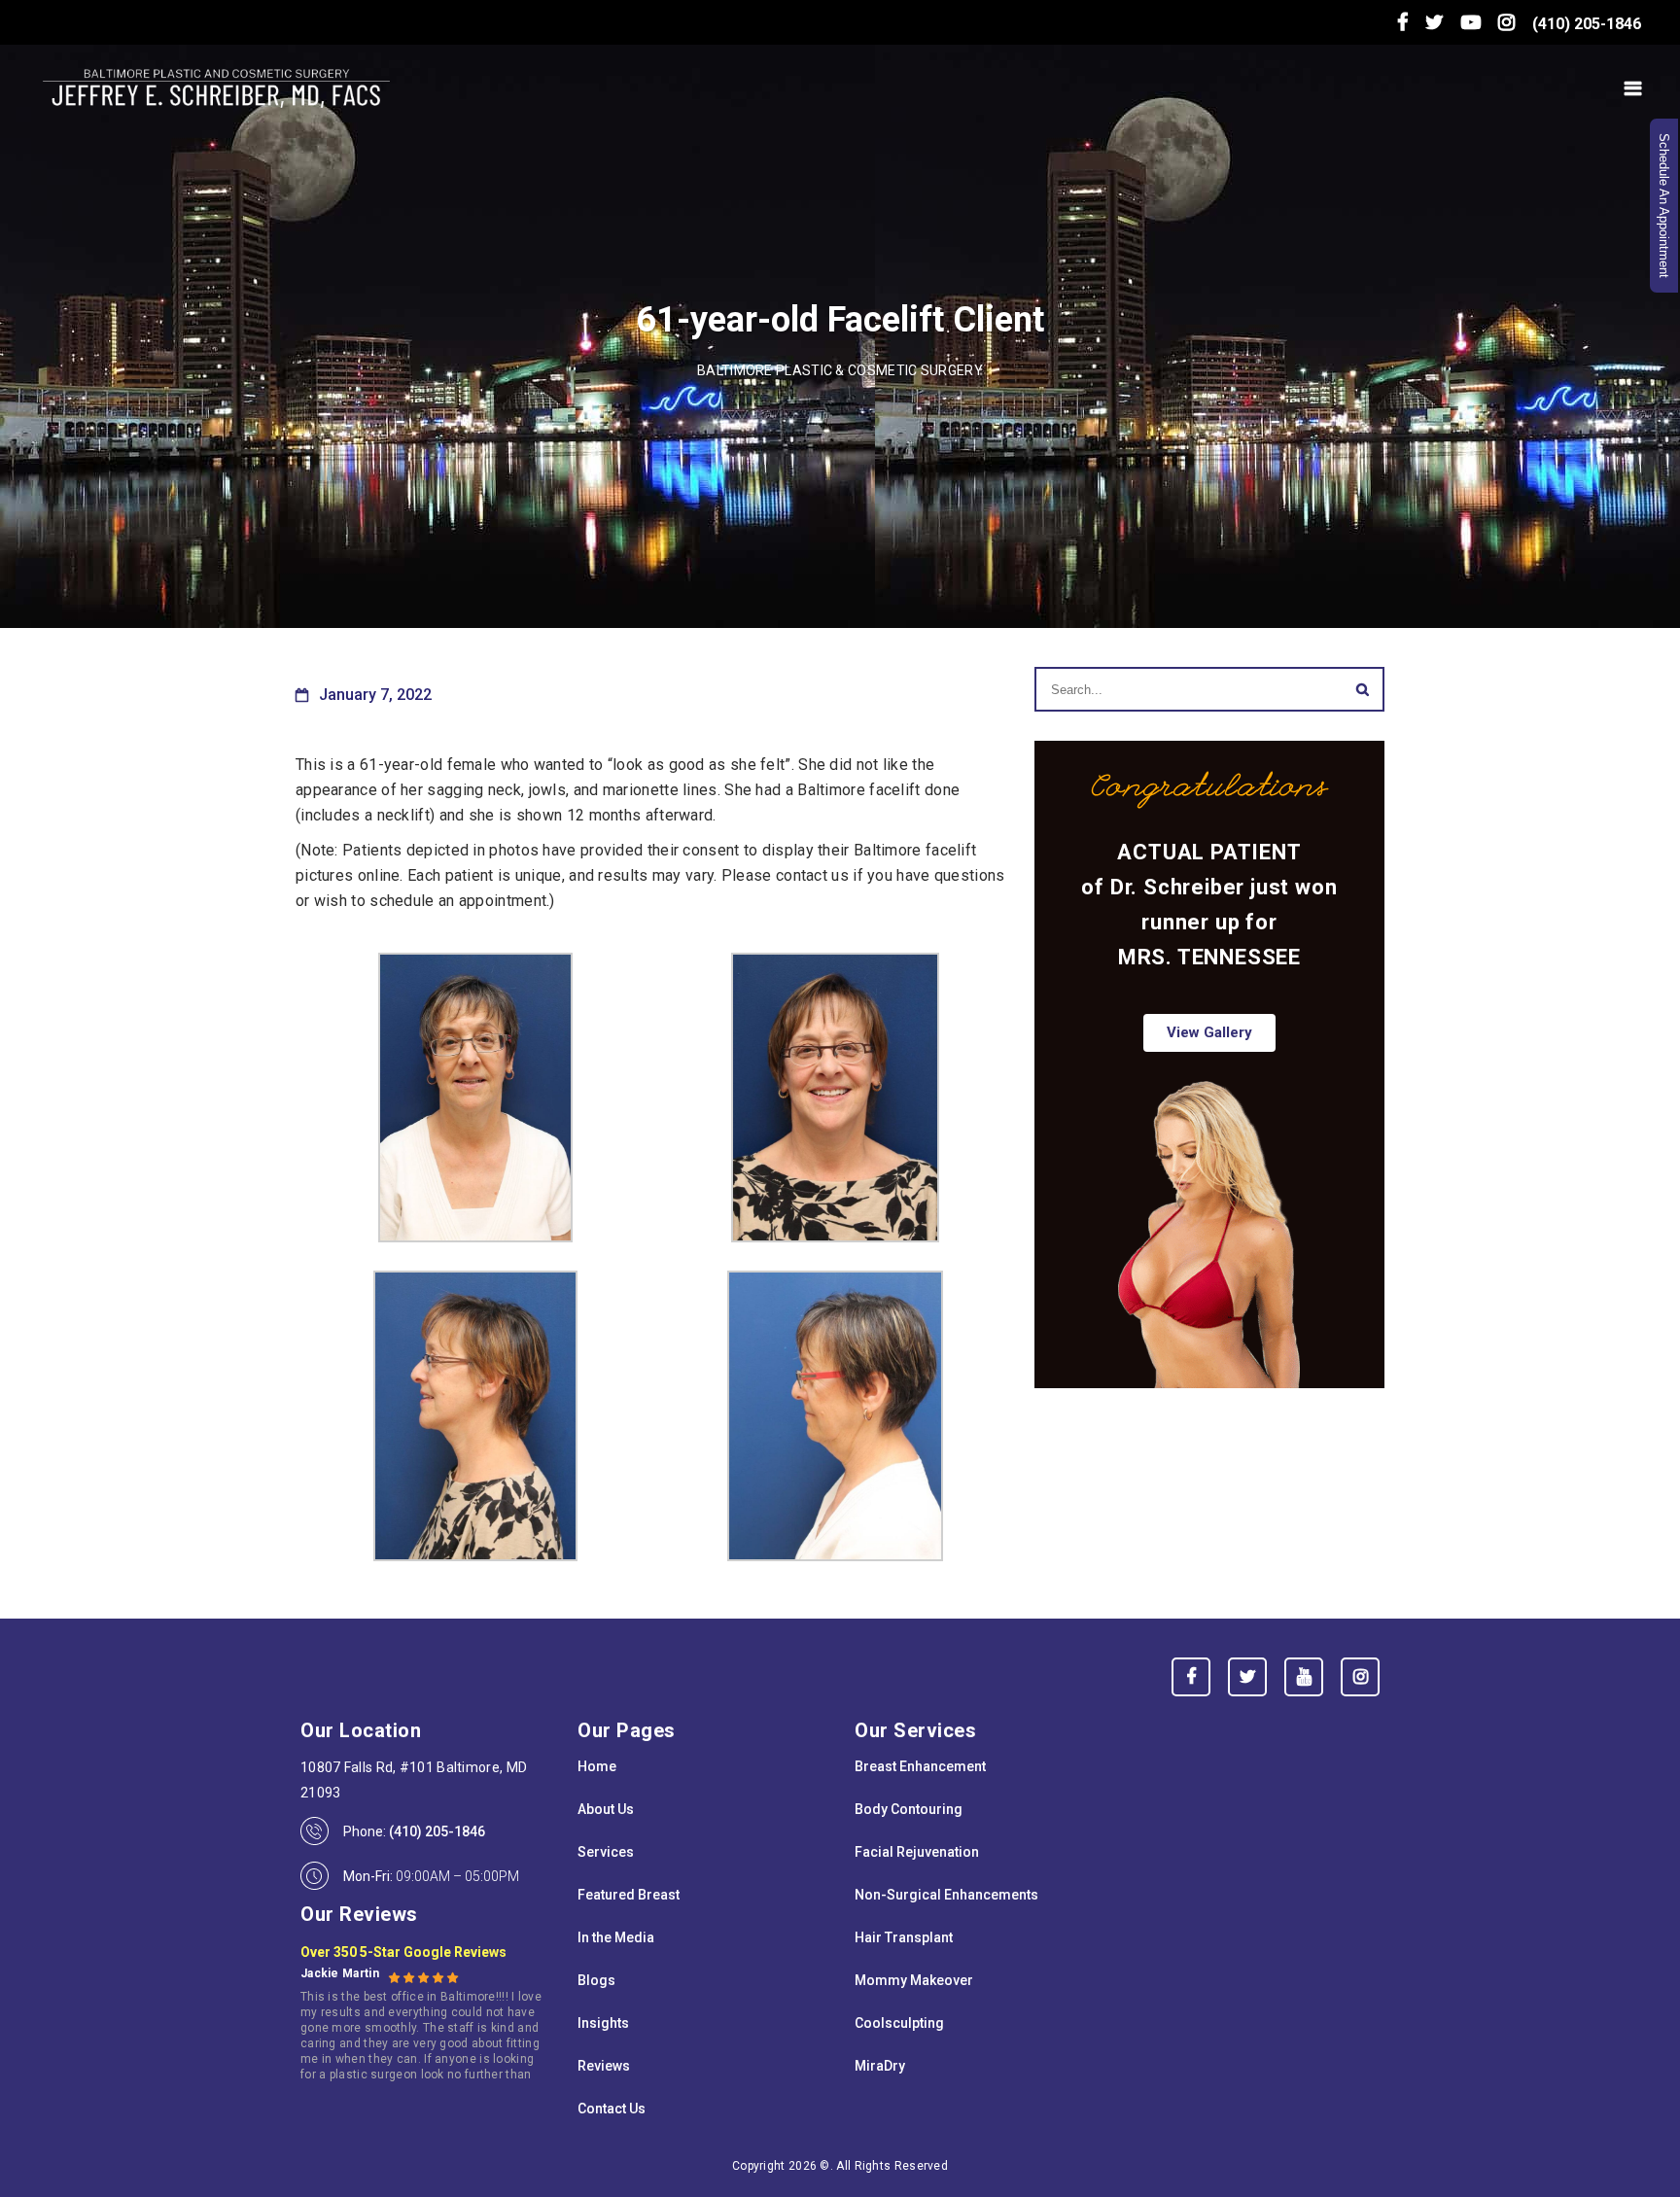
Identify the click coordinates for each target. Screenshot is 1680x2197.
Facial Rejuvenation (917, 1852)
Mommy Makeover (914, 1980)
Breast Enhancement (920, 1766)
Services (606, 1852)
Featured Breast (629, 1895)
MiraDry (880, 2066)
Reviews (604, 2066)
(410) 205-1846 (1587, 24)
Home (597, 1766)
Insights (603, 2023)
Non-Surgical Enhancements (946, 1895)
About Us (606, 1809)
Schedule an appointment (1664, 206)
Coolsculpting (899, 2023)
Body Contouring (909, 1809)
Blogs (596, 1980)
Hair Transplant (904, 1937)
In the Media (616, 1937)
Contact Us (612, 2109)
